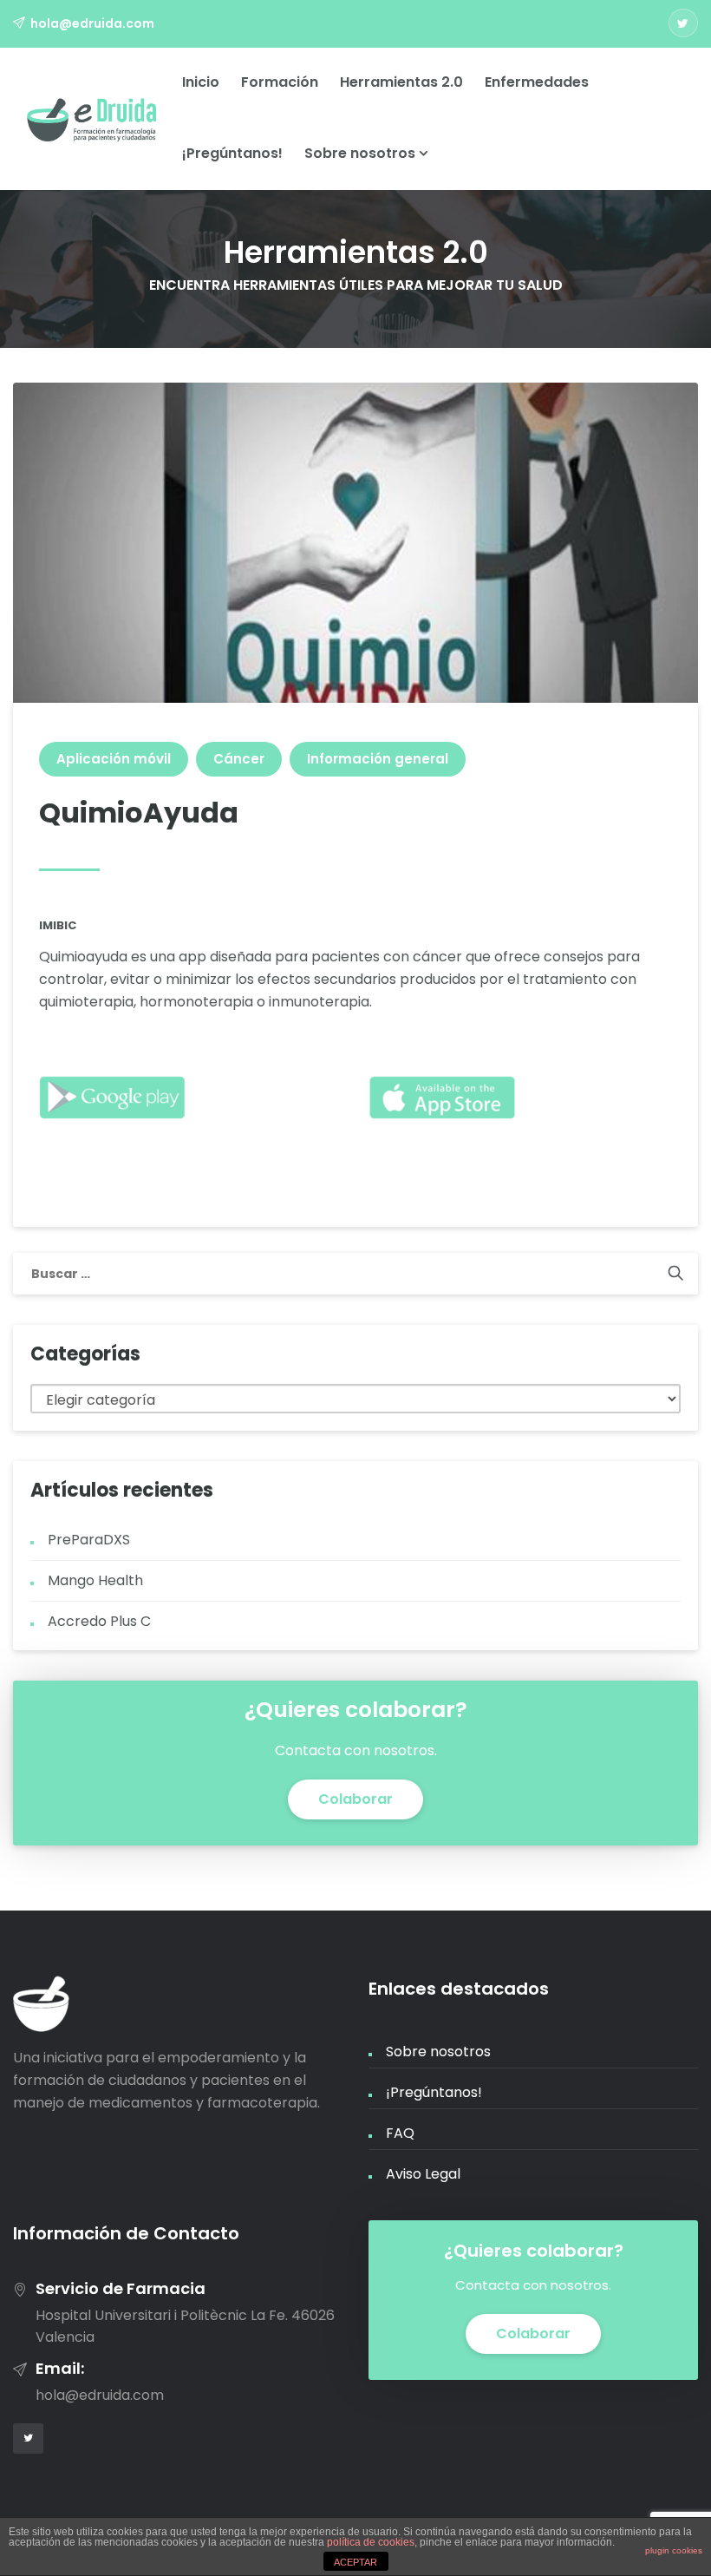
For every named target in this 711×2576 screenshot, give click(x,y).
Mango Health (95, 1580)
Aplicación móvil (114, 759)
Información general (378, 759)
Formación (280, 82)
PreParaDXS (89, 1540)
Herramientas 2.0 (401, 82)
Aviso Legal (423, 2174)
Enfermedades (537, 82)
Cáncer (239, 759)
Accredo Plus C (99, 1621)
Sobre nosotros (362, 153)
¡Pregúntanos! (232, 153)
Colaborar (355, 1799)
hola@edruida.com (92, 23)
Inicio (201, 82)
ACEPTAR (355, 2562)
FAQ (400, 2133)
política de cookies (371, 2542)
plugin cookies (674, 2550)
